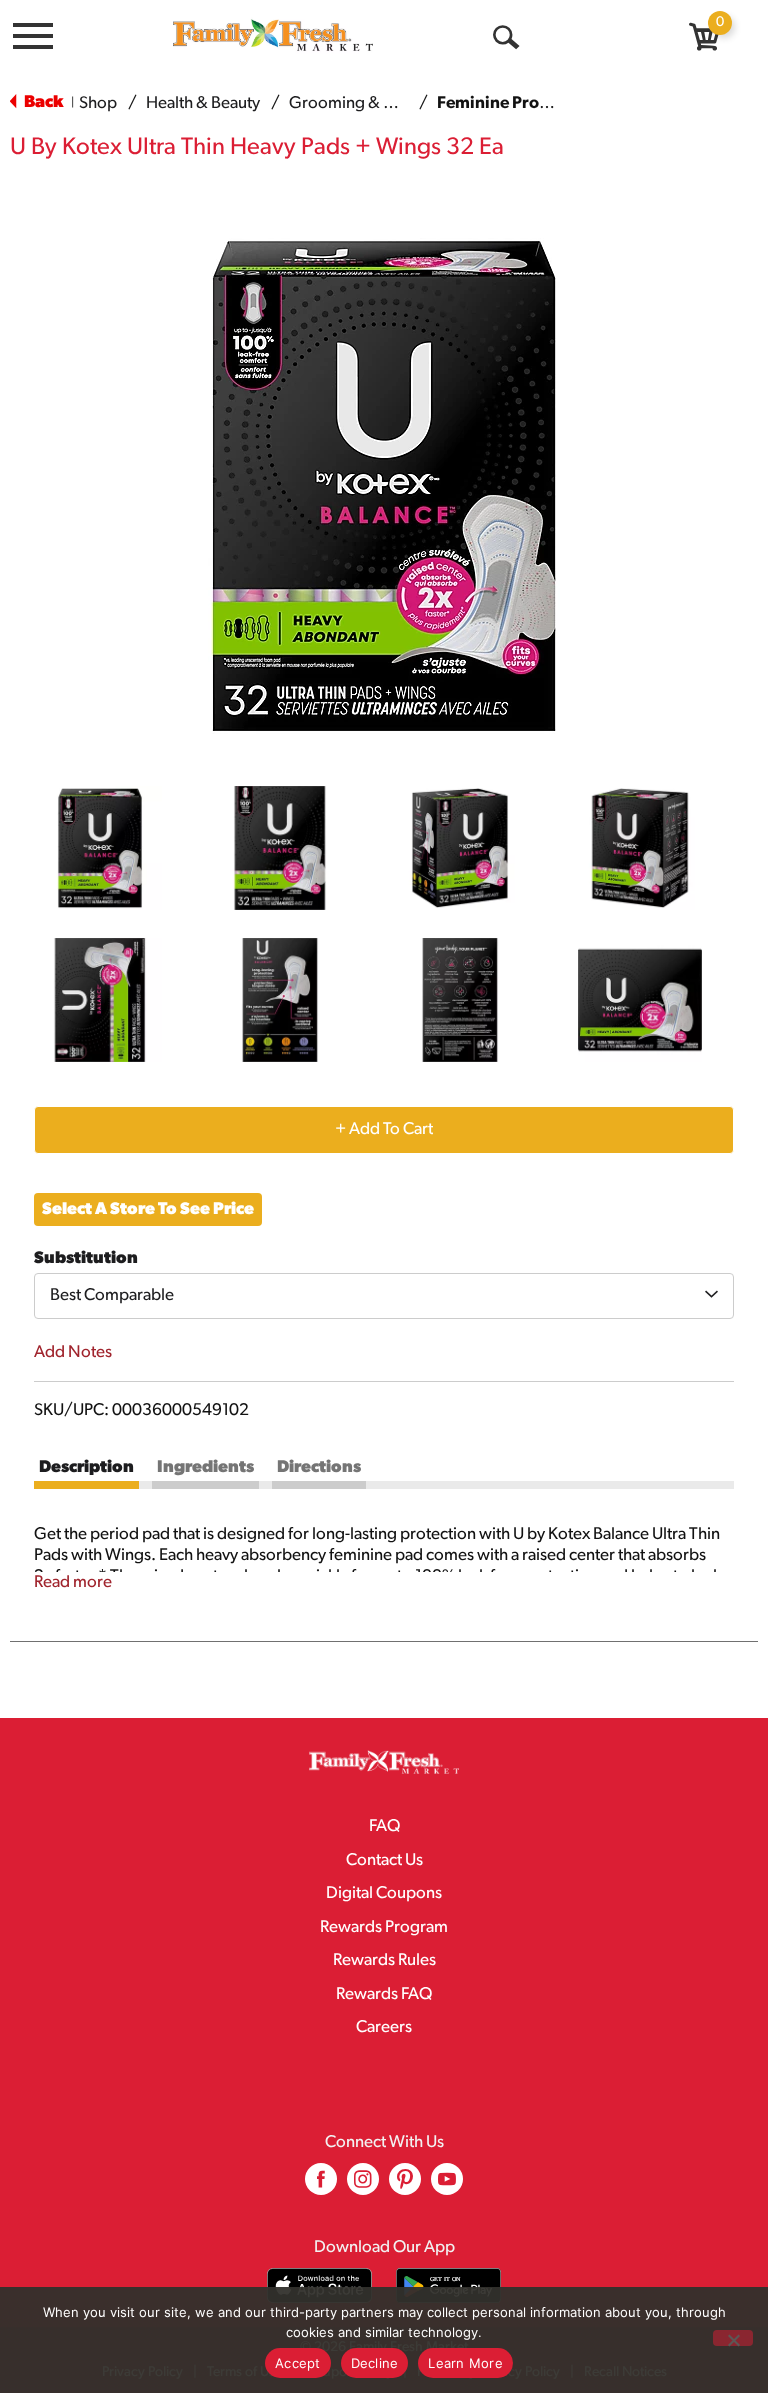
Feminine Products (509, 103)
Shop (98, 103)
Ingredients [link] (205, 1467)
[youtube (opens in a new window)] (447, 2186)
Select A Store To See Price (148, 1209)
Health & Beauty (203, 103)
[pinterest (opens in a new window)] (405, 2186)
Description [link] (86, 1467)
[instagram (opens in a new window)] (363, 2186)
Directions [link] (319, 1467)
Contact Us (384, 1860)
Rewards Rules (384, 1960)
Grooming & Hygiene (366, 103)
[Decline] (733, 2338)
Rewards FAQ (384, 1994)
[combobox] (384, 1296)
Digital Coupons (384, 1893)
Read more (73, 1582)
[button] (100, 848)
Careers (384, 2027)
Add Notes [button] (73, 1352)
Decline (375, 2363)
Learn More (465, 2363)
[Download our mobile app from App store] (319, 2285)
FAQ (384, 1826)
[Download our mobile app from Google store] (448, 2285)
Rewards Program (384, 1927)
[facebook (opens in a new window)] (321, 2186)
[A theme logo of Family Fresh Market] (273, 34)
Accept (298, 2363)
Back (42, 102)
